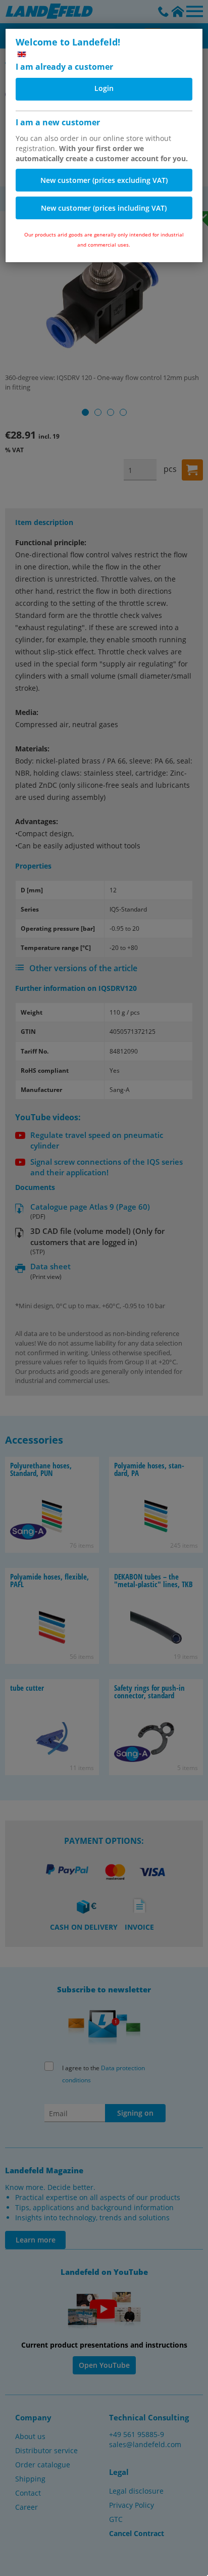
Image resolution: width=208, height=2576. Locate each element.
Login (104, 88)
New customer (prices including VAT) (104, 208)
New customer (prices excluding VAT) (104, 180)
